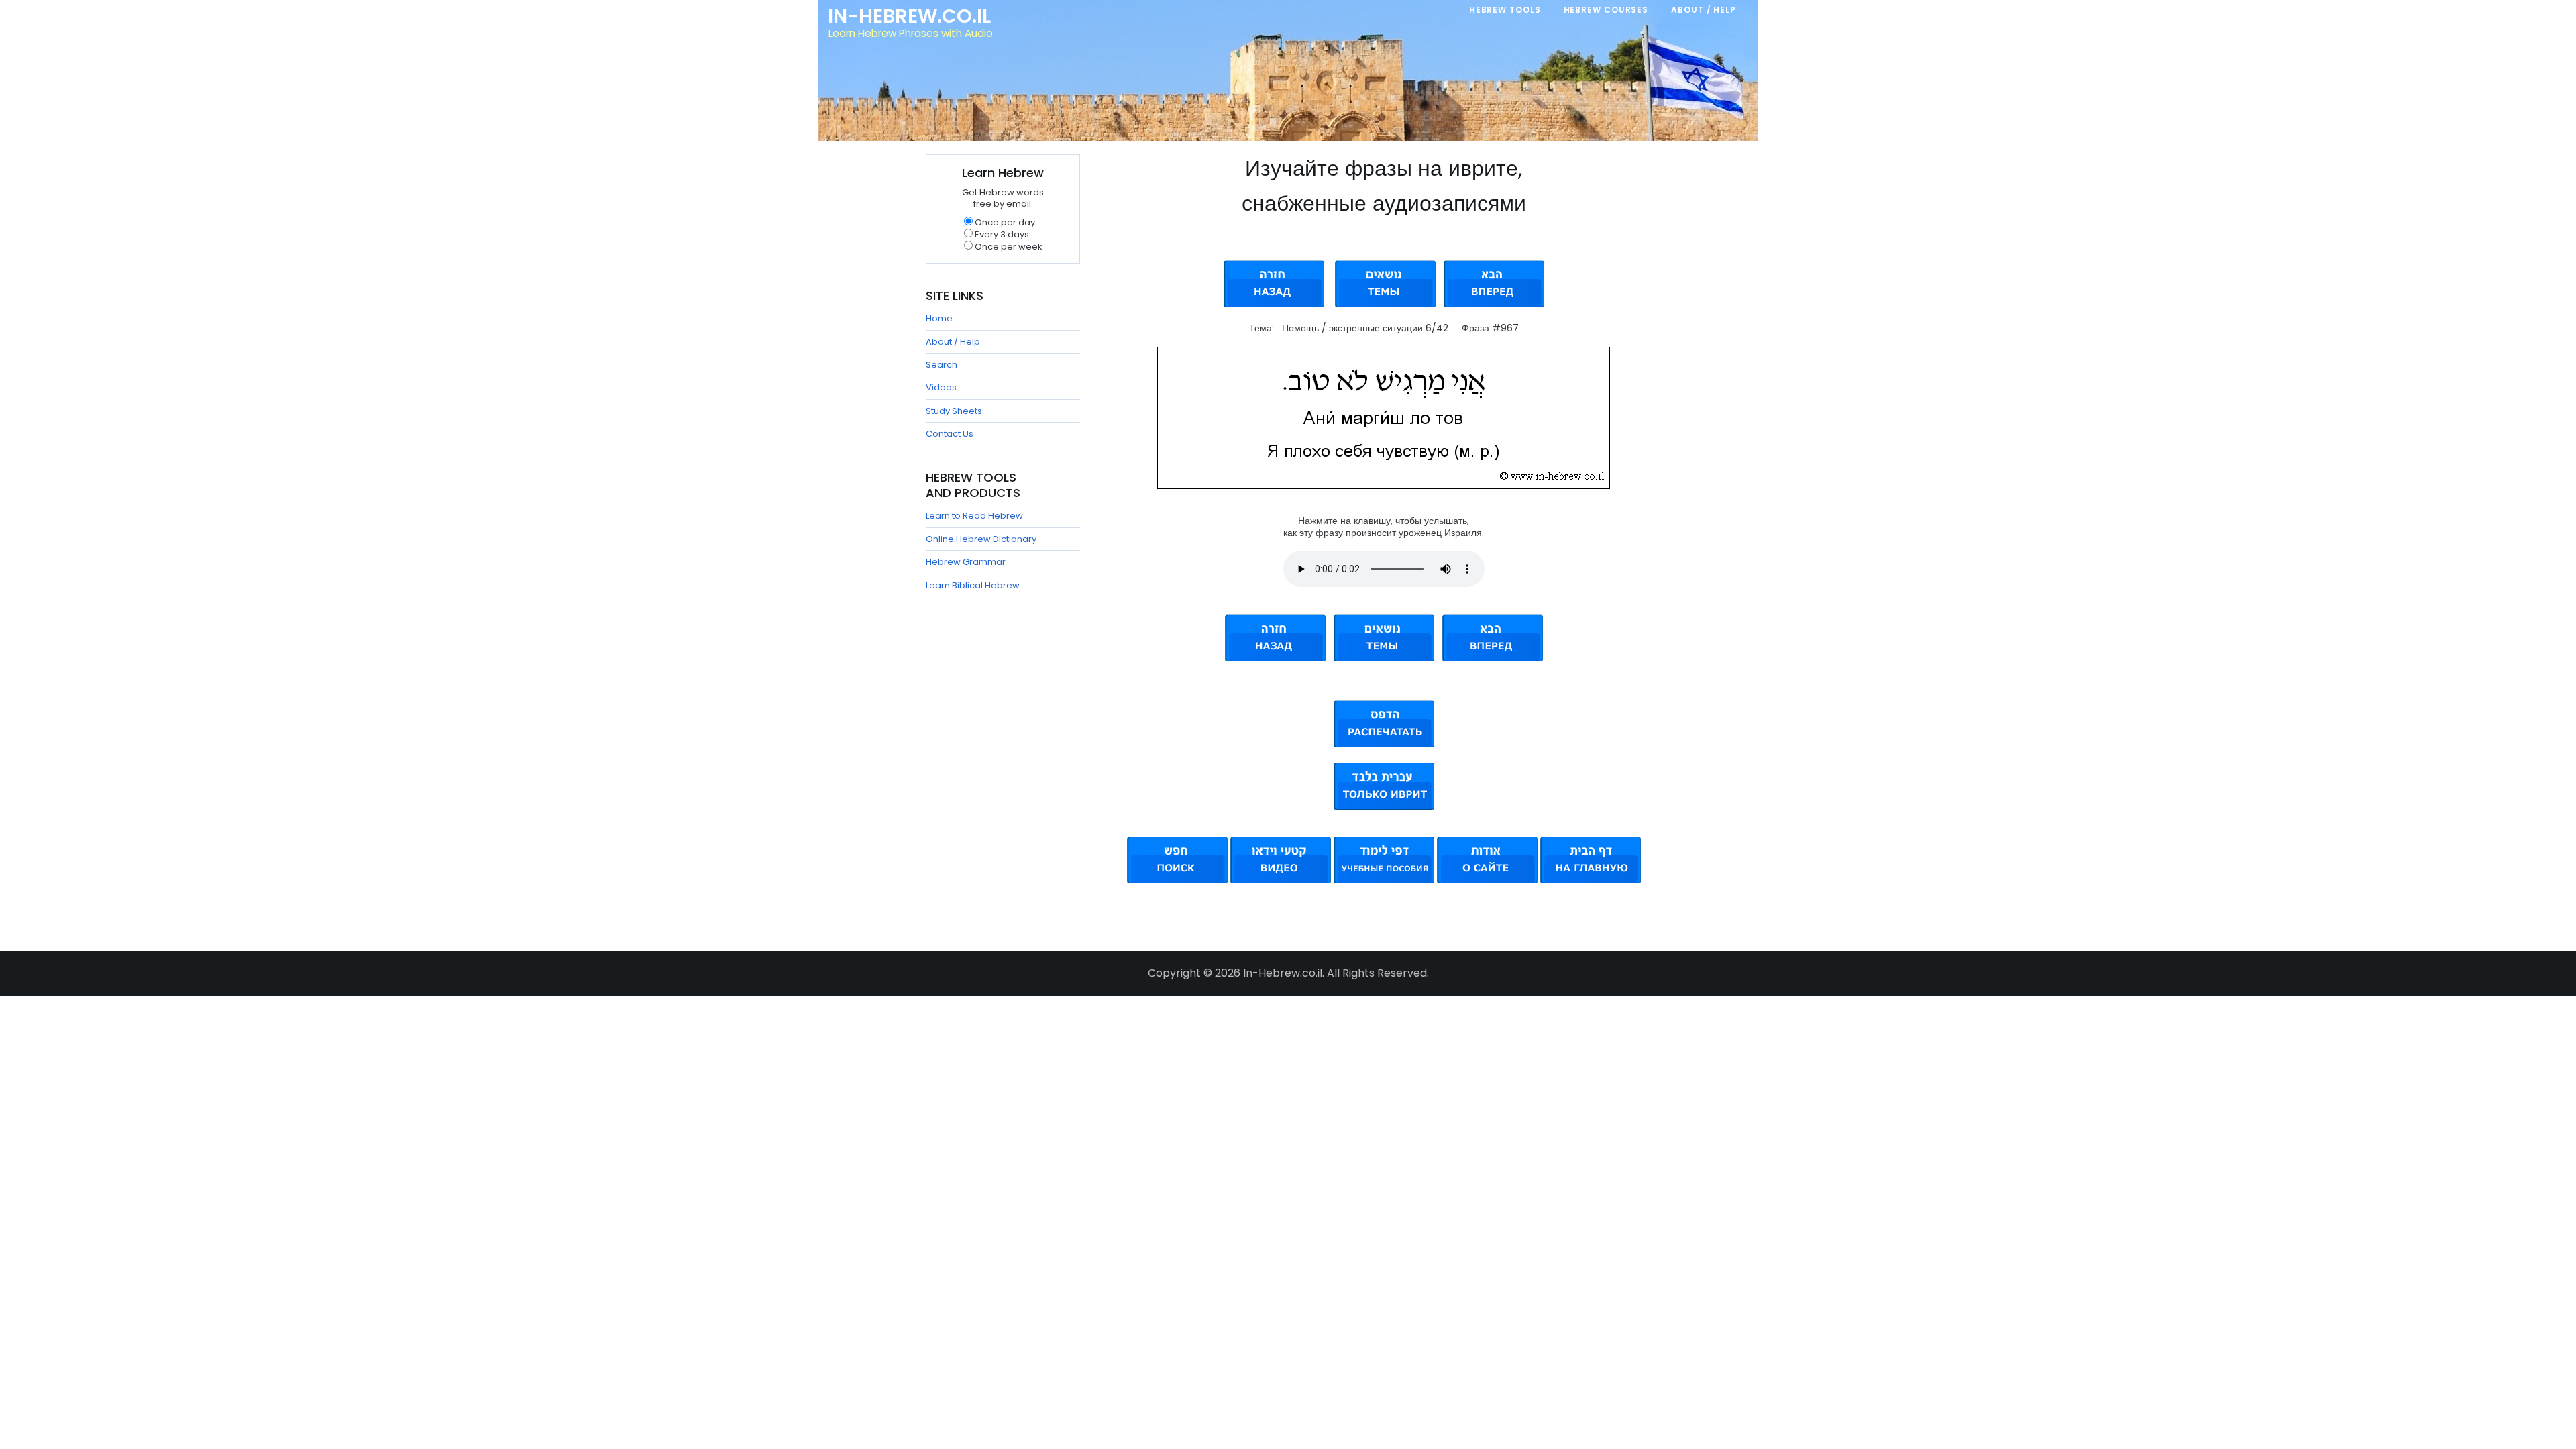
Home (939, 318)
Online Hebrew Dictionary (981, 539)
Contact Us (950, 434)
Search (942, 365)
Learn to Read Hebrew (974, 516)
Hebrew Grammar (966, 562)
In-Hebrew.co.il (909, 16)
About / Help (953, 342)
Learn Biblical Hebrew (973, 585)
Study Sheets (954, 411)
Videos (941, 387)
